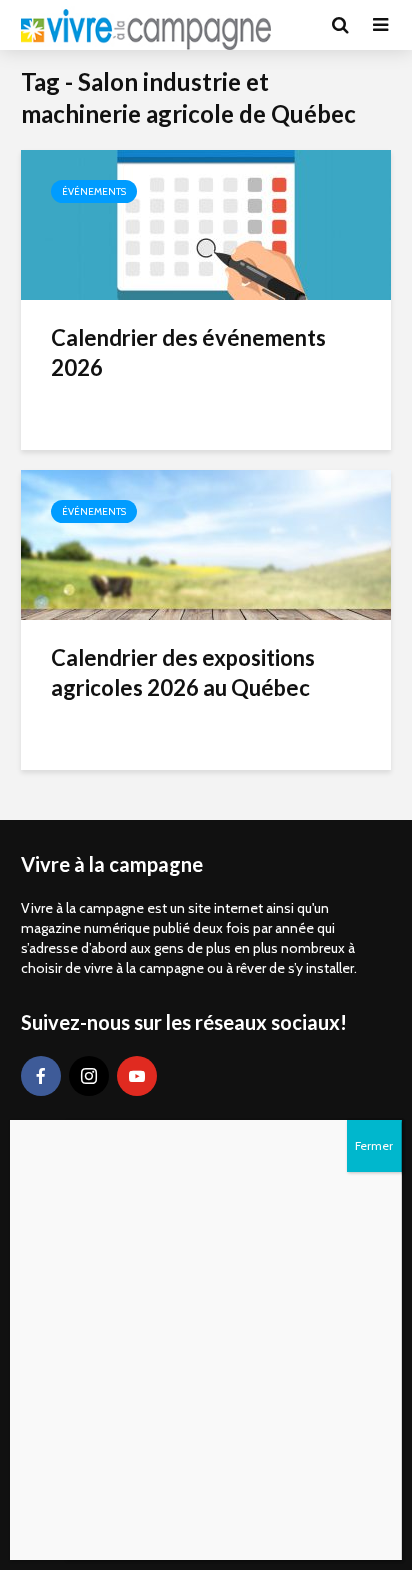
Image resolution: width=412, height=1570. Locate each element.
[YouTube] (137, 1076)
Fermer (374, 1145)
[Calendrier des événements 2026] (206, 223)
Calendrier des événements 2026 (188, 352)
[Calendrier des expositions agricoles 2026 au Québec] (206, 543)
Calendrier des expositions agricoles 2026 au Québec (183, 672)
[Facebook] (41, 1076)
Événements (94, 191)
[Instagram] (89, 1076)
